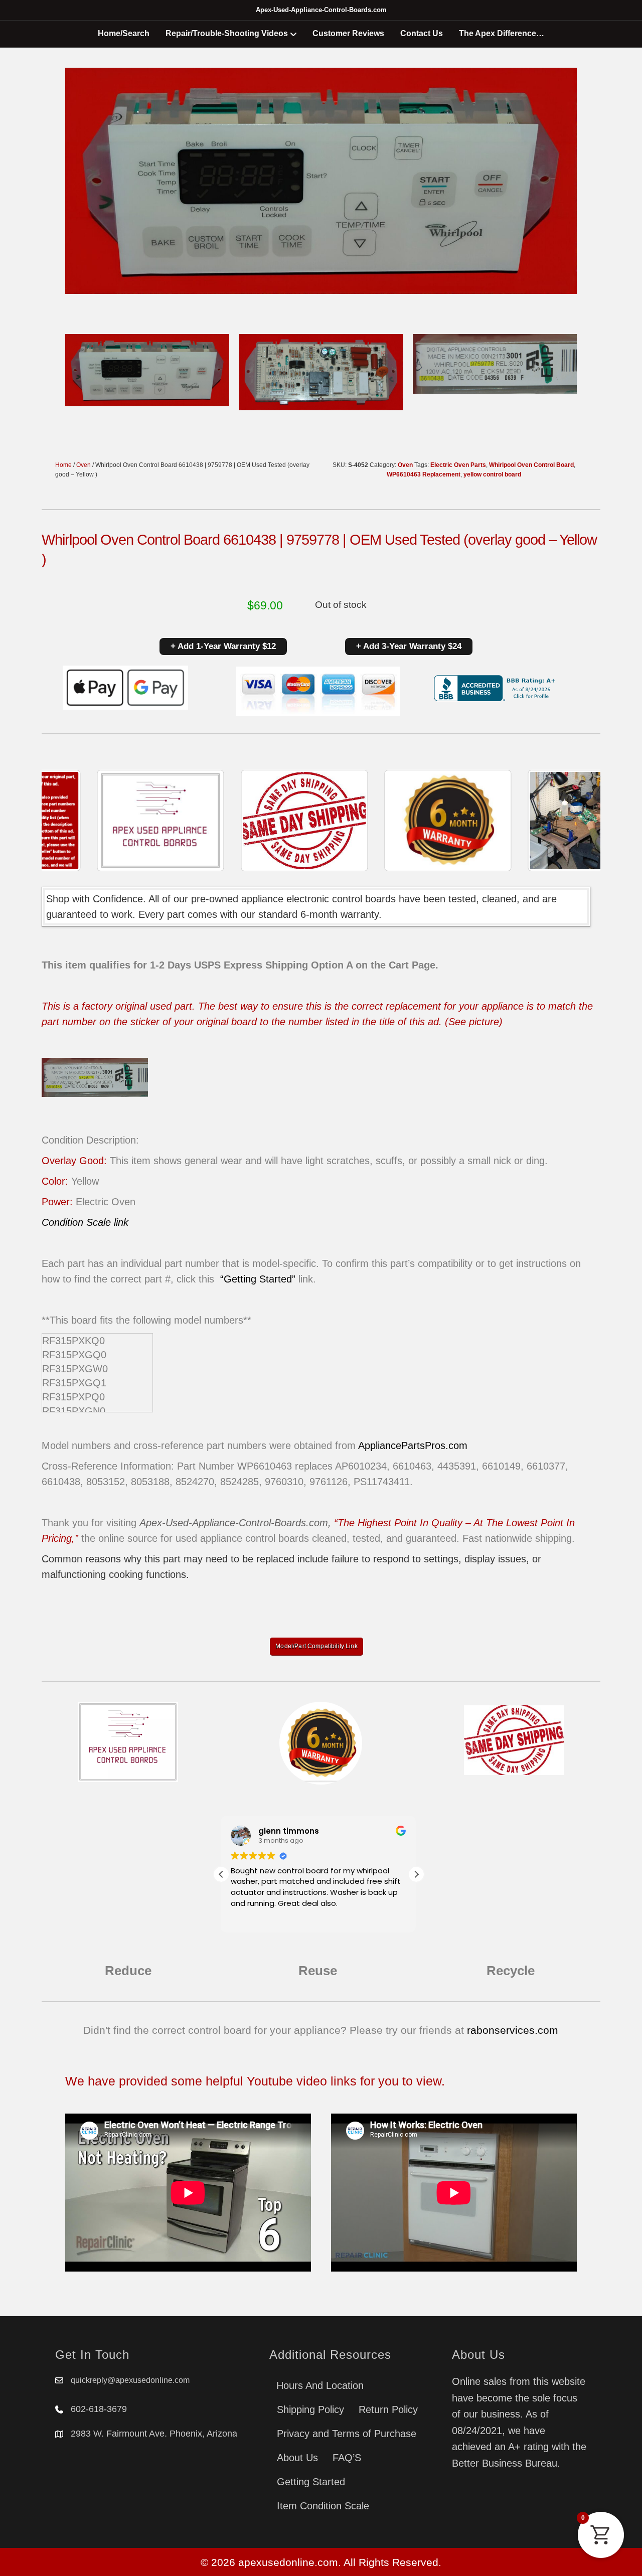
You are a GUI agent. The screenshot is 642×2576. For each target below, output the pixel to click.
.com (456, 1445)
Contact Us (422, 33)
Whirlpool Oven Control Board (531, 465)
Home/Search (124, 33)
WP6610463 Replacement (424, 474)
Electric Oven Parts (458, 465)
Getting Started (311, 2482)
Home (63, 465)
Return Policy (388, 2409)
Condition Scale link (85, 1222)
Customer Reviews (348, 33)
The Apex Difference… (502, 33)
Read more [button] (250, 1918)
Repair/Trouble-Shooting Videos (227, 33)
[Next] (579, 821)
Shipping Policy (310, 2409)
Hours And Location (320, 2385)
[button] (416, 1874)
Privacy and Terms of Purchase (347, 2434)
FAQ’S (347, 2458)
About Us (297, 2458)
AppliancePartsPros (402, 1445)
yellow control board (492, 474)
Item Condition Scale (323, 2506)
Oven (84, 465)
